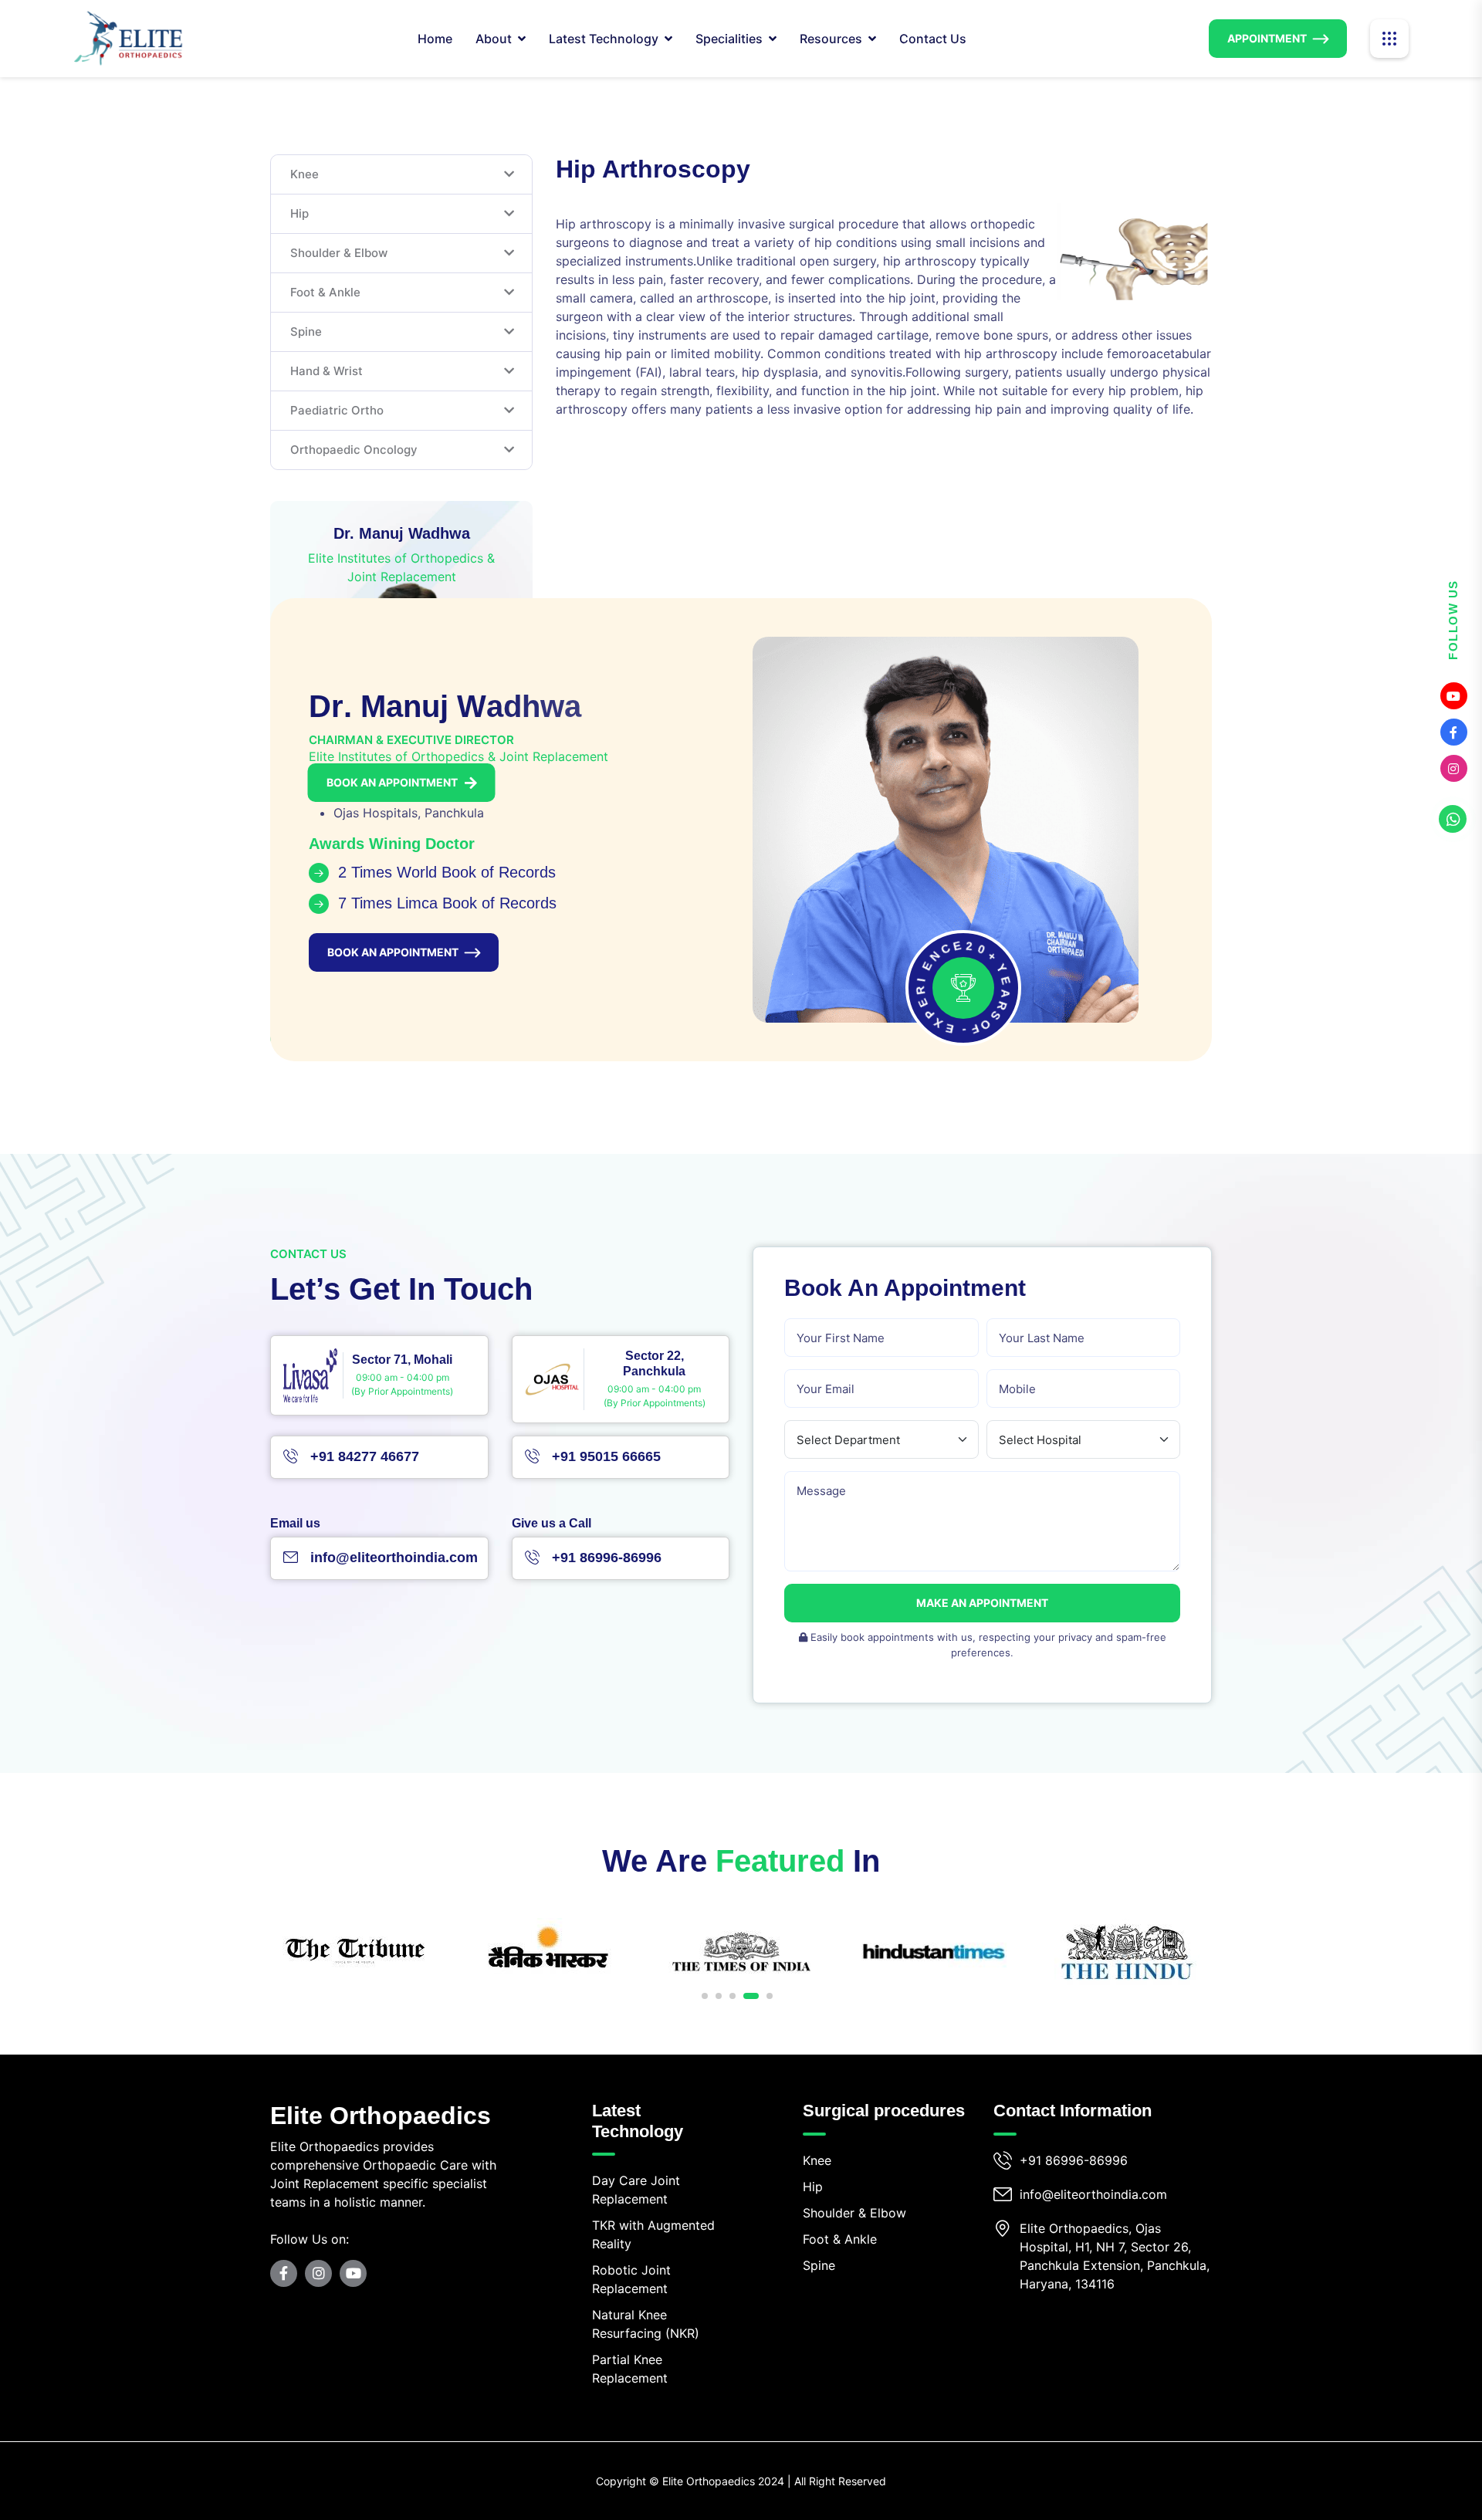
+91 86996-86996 (1074, 2160)
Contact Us (933, 39)
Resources (831, 39)
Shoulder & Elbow (339, 253)
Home (435, 39)
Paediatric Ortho (337, 410)
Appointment (1267, 38)
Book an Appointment (392, 782)
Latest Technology (604, 39)
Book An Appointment (393, 952)
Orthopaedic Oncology (354, 450)
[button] (705, 1996)
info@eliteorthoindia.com (1093, 2194)
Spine (306, 331)
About (494, 39)
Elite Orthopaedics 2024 (723, 2481)
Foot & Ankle (325, 292)
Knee (305, 174)
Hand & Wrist (327, 371)
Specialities (729, 39)
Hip (299, 213)
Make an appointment (982, 1603)
